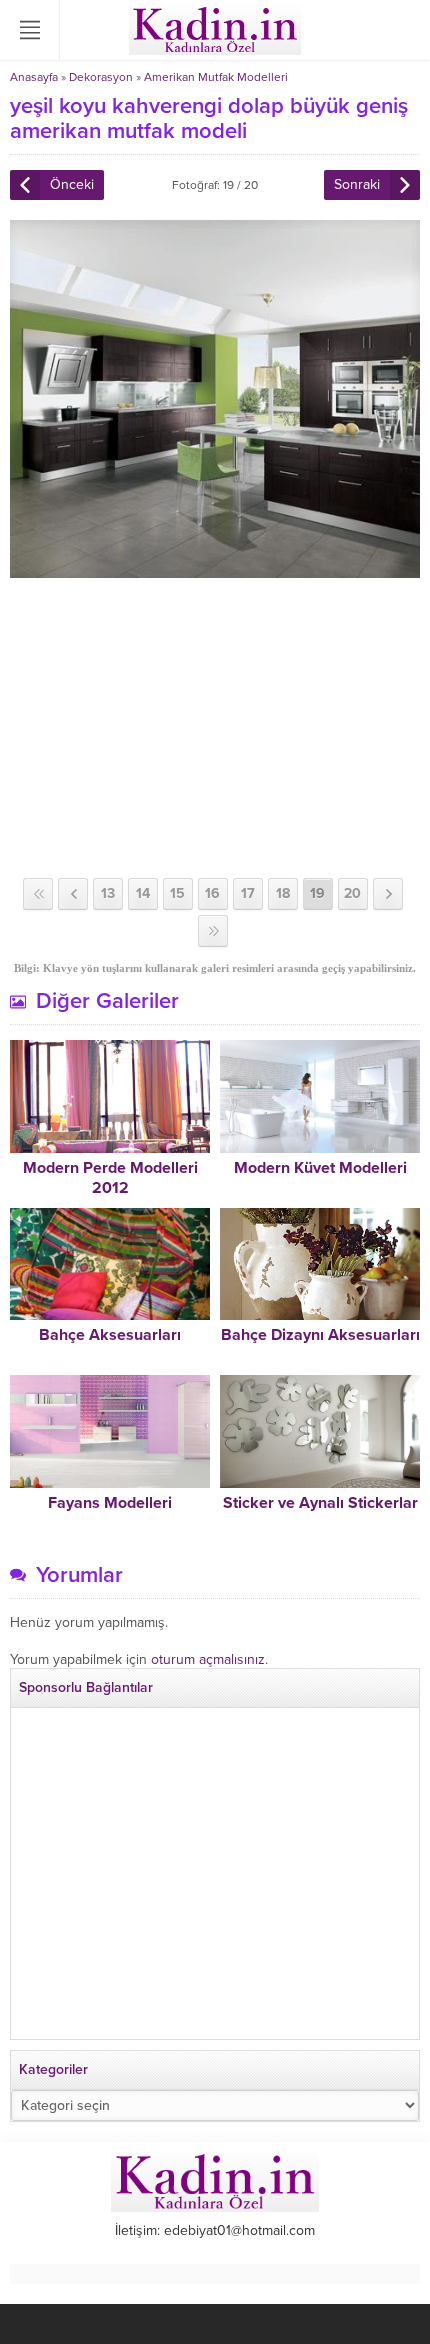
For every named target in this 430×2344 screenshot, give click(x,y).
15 (177, 893)
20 (352, 893)
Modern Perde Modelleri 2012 (110, 1178)
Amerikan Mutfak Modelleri (216, 77)
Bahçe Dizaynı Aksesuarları (320, 1335)
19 (317, 893)
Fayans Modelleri (110, 1503)
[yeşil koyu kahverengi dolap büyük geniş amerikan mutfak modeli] (215, 569)
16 (212, 893)
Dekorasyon (101, 77)
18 (283, 893)
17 (248, 893)
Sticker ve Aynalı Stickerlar (320, 1503)
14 (143, 893)
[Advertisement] (215, 728)
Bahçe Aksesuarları (110, 1335)
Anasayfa (34, 77)
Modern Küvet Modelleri (320, 1168)
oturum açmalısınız (208, 1659)
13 (108, 893)
